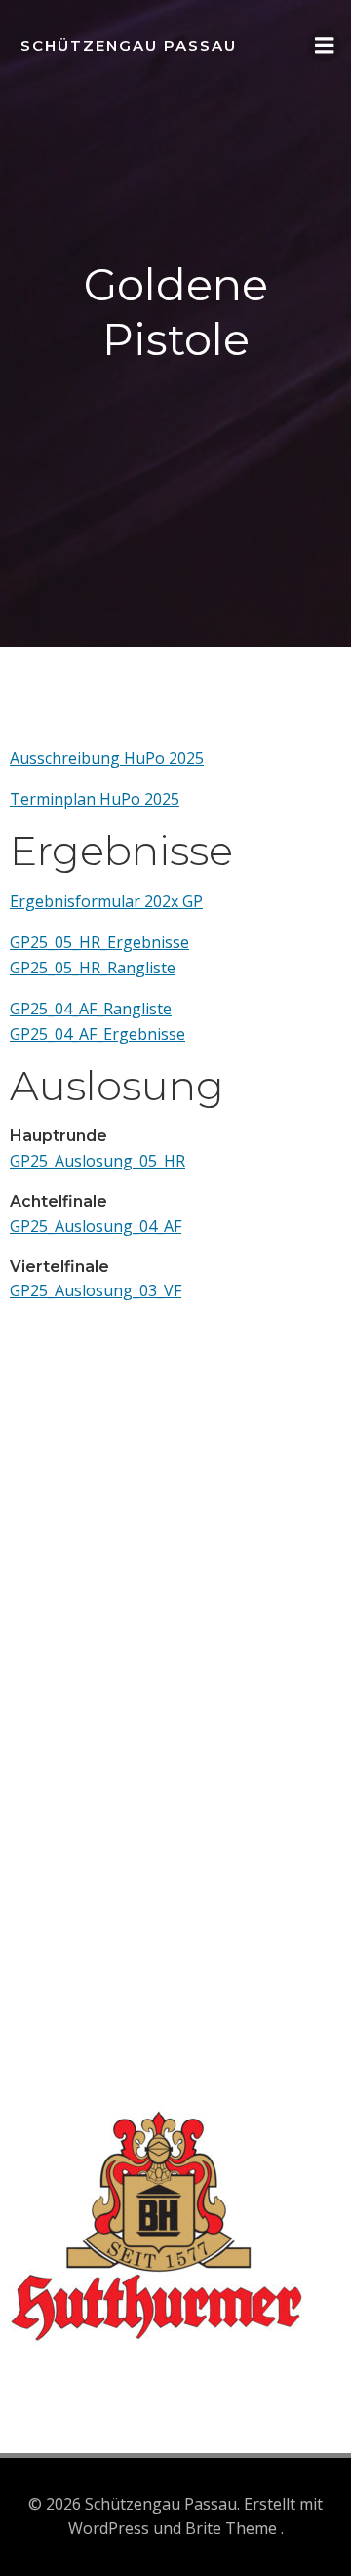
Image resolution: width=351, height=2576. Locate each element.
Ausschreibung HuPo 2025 (107, 758)
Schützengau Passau (129, 45)
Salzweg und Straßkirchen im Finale (139, 1684)
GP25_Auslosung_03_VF (96, 1290)
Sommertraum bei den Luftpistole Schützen (169, 1791)
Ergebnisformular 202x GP (106, 901)
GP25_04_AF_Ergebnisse (97, 1034)
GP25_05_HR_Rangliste (93, 968)
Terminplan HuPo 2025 (95, 799)
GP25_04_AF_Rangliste (91, 1009)
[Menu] (325, 46)
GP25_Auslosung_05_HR (97, 1161)
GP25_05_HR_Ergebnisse (99, 942)
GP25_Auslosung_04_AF (96, 1226)
